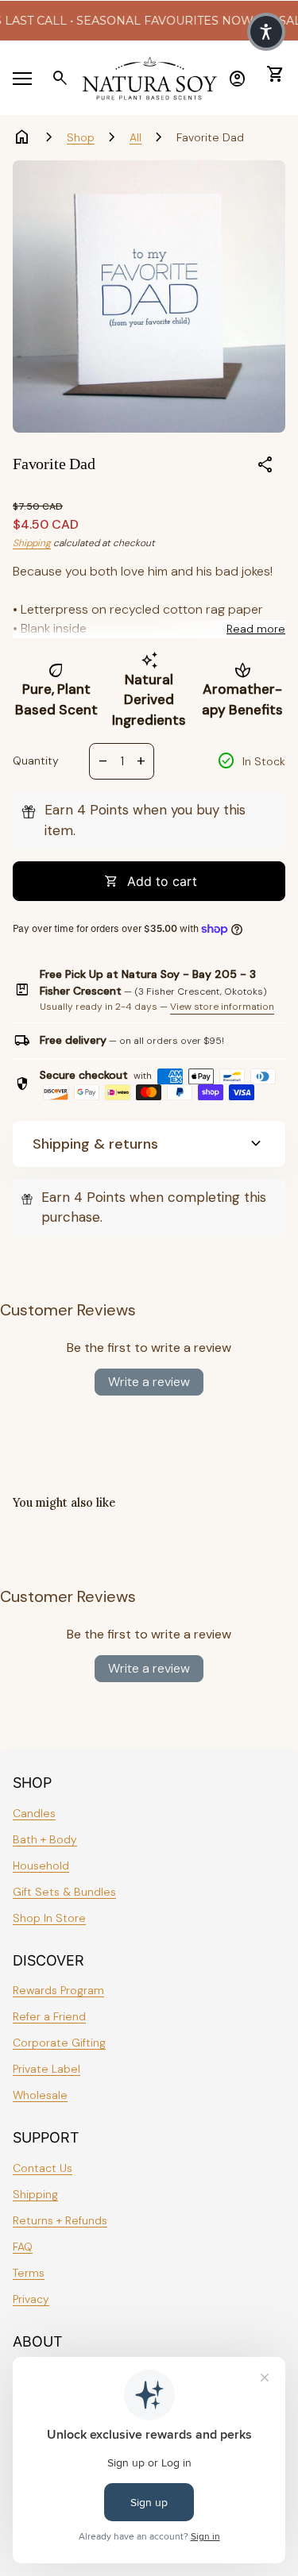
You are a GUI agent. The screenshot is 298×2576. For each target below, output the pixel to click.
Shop (81, 137)
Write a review (149, 1382)
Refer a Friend (49, 2016)
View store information (222, 1007)
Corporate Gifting (59, 2043)
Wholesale (40, 2095)
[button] (266, 32)
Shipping (32, 543)
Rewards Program (58, 1990)
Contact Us (43, 2168)
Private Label (46, 2069)
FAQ (23, 2247)
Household (41, 1866)
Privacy (31, 2299)
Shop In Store (49, 1918)
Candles (34, 1813)
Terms (29, 2273)
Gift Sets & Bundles (64, 1892)
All (135, 137)
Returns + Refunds (60, 2220)
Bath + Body (45, 1839)
